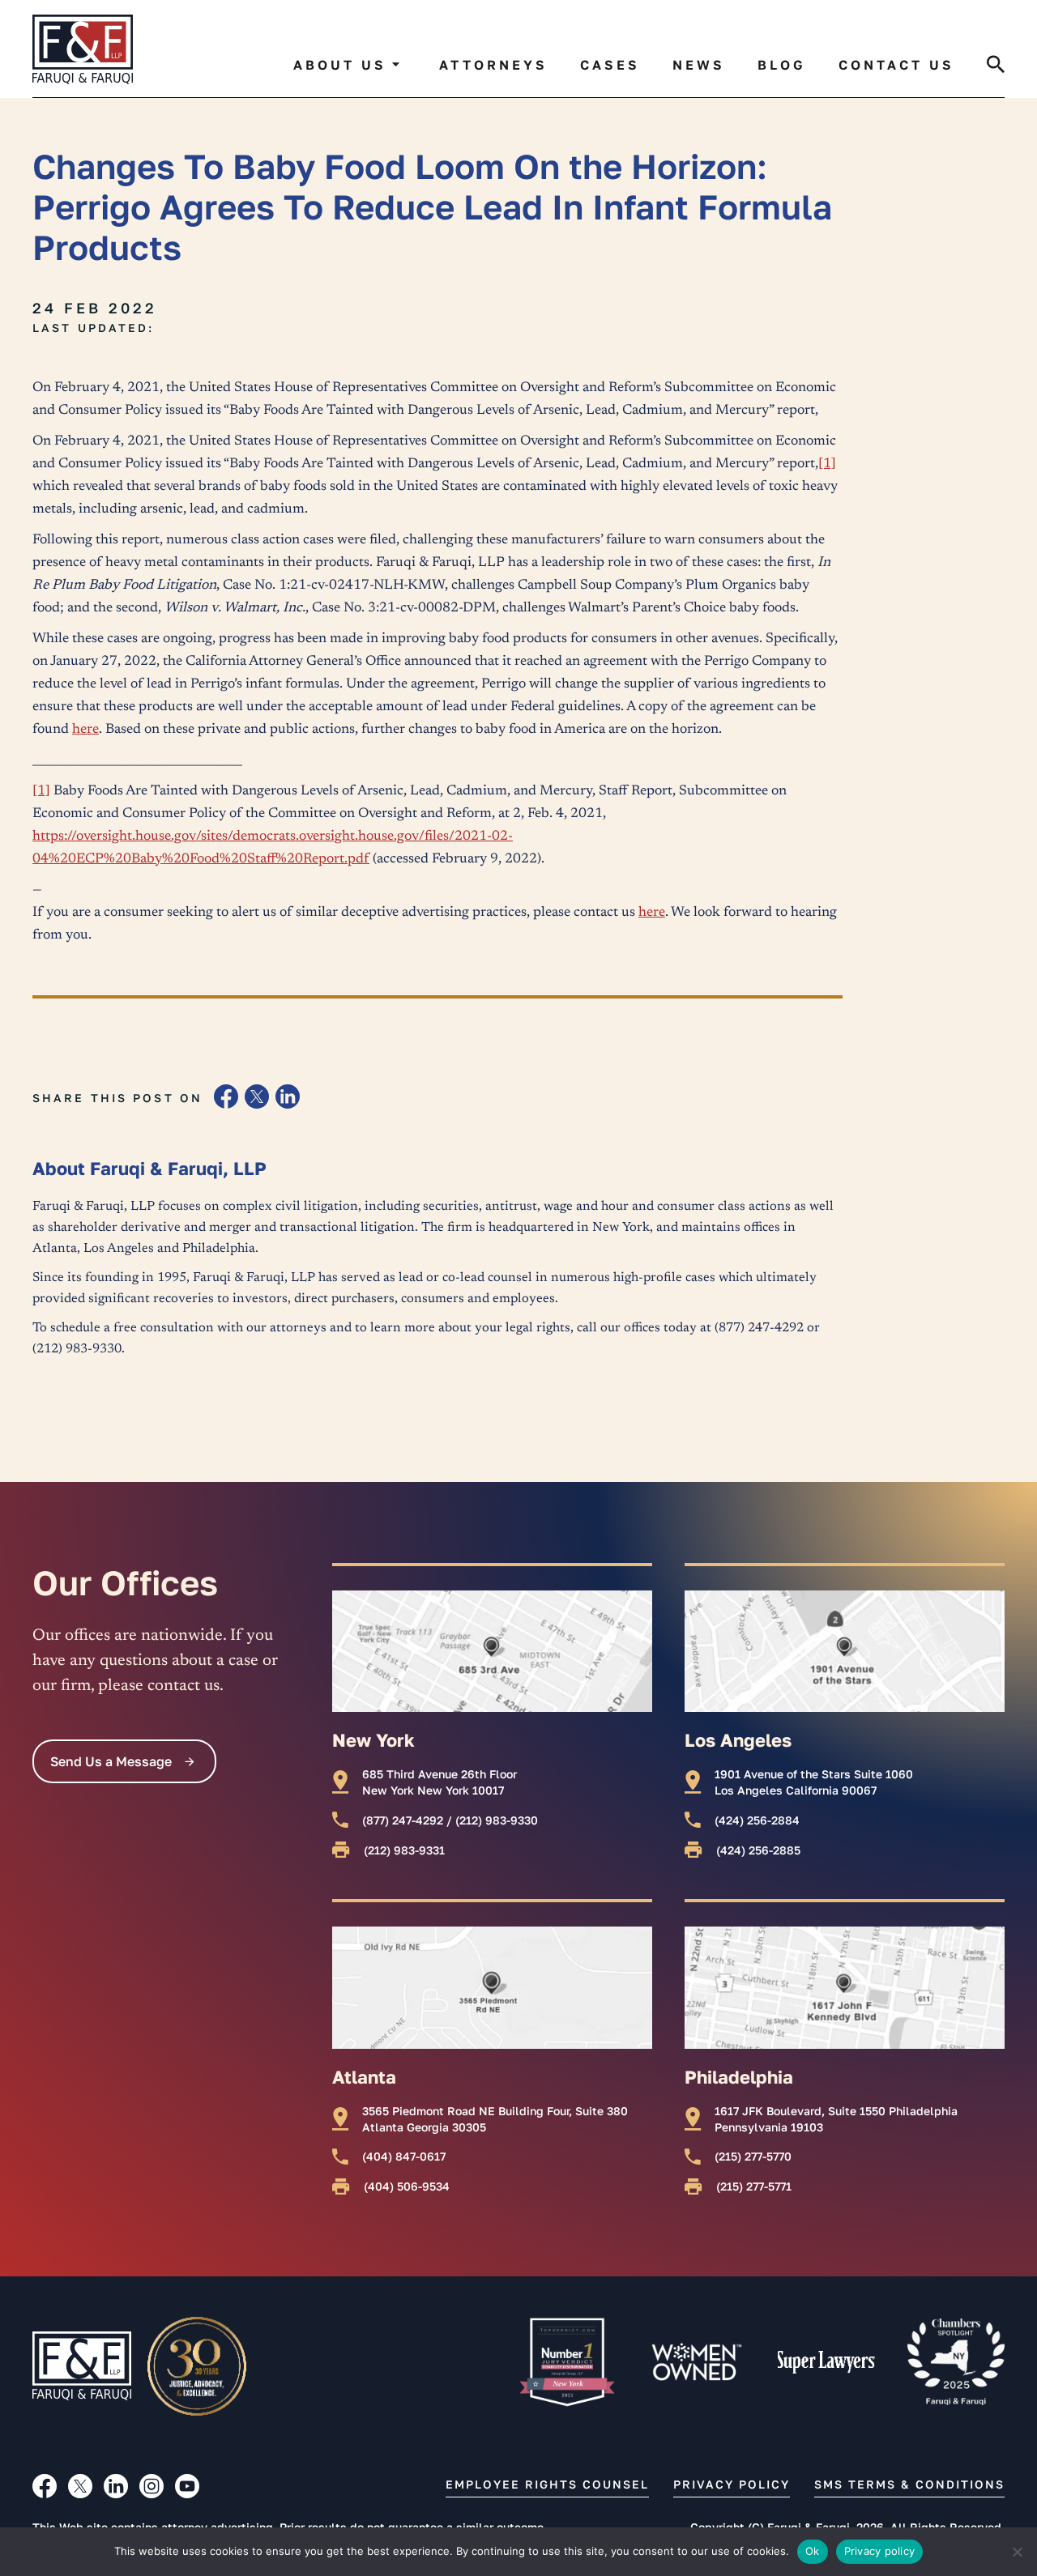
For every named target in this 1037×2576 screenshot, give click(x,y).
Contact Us (896, 65)
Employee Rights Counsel (547, 2484)
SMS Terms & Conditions (909, 2484)
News (699, 65)
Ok (813, 2551)
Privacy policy (880, 2551)
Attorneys (493, 65)
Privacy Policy (732, 2484)
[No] (1017, 2552)
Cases (610, 65)
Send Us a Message (111, 1761)
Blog (782, 65)
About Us (340, 65)
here (85, 730)
